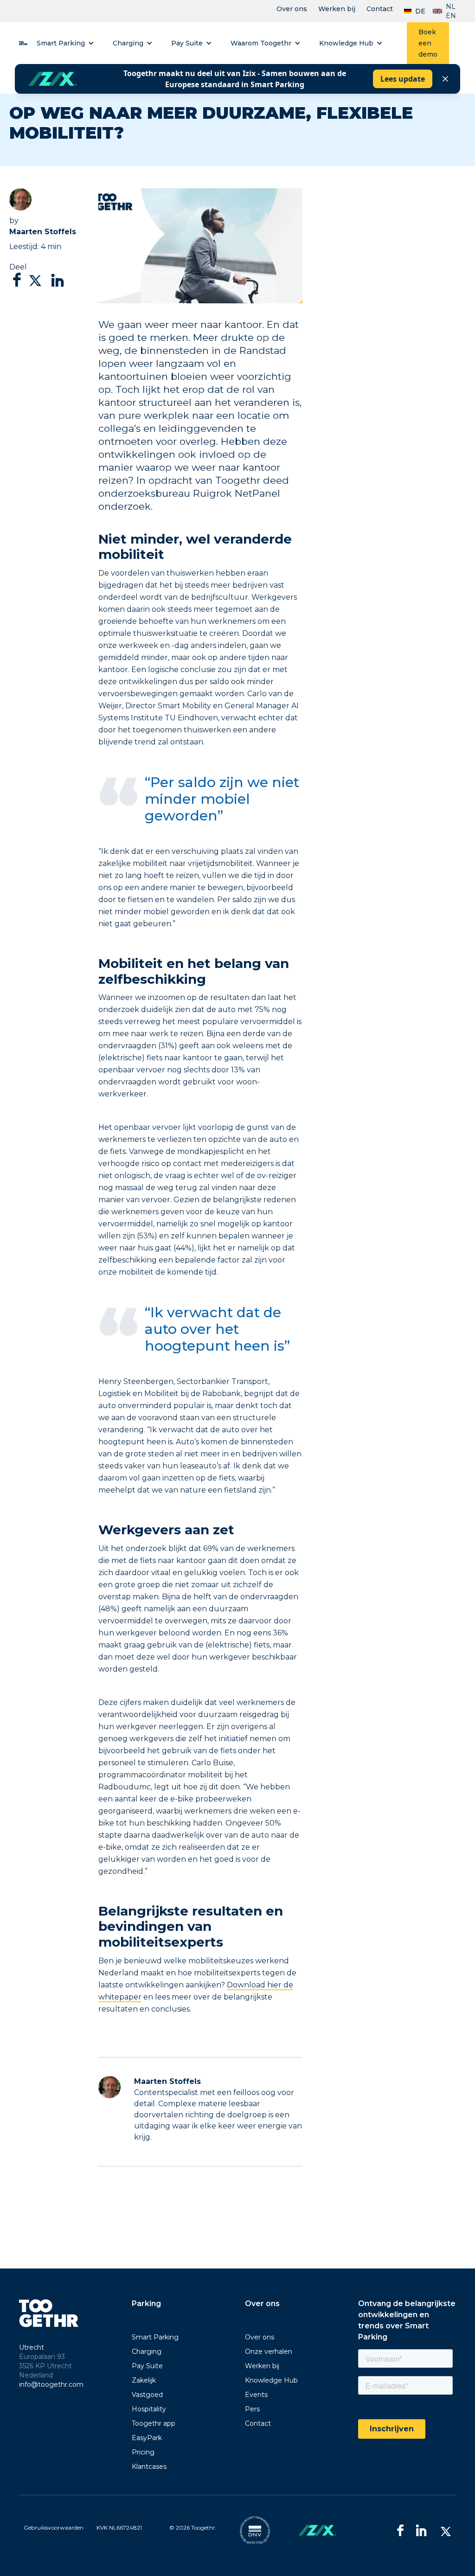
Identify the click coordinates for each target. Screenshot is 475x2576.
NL (451, 6)
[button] (65, 43)
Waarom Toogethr (261, 43)
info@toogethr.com (51, 2384)
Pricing (143, 2452)
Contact (380, 9)
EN (451, 16)
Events (256, 2395)
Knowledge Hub (346, 43)
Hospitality (149, 2409)
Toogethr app (154, 2423)
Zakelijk (144, 2380)
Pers (252, 2409)
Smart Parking (61, 43)
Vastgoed (147, 2395)
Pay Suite (187, 43)
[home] (23, 43)
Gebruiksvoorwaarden (54, 2528)
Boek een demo (428, 43)
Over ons (292, 9)
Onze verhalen (269, 2352)
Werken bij (337, 9)
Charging (128, 43)
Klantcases (149, 2467)
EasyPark (147, 2438)
